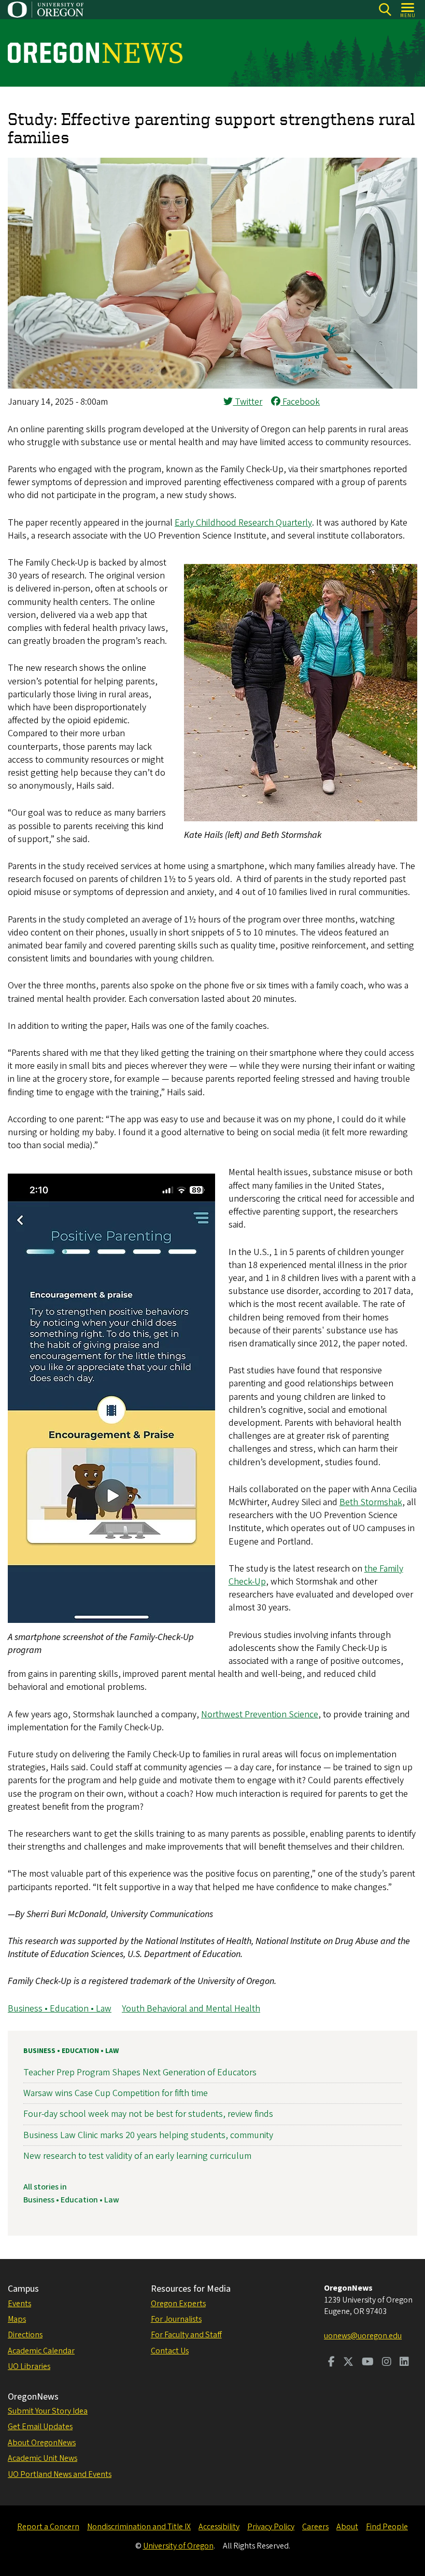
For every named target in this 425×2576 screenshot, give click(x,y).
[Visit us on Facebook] (331, 2363)
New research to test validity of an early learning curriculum (137, 2156)
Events (19, 2304)
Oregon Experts (178, 2304)
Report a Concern (48, 2527)
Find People (387, 2527)
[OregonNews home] (95, 53)
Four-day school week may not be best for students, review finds (148, 2114)
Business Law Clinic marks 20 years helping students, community (148, 2135)
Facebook (300, 402)
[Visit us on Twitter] (348, 2363)
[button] (212, 386)
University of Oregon (178, 2546)
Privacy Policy (271, 2527)
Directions (25, 2335)
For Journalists (176, 2319)
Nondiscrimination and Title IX (139, 2527)
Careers (315, 2527)
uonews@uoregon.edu (363, 2336)
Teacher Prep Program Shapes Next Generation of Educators (140, 2072)
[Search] (385, 10)
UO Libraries (29, 2366)
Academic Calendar (41, 2351)
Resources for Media (191, 2289)
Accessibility (219, 2527)
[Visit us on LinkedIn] (404, 2363)
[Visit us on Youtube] (368, 2363)
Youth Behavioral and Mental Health (191, 2009)
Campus (23, 2289)
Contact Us (170, 2351)
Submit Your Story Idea (48, 2411)
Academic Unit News (42, 2458)
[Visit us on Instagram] (387, 2363)
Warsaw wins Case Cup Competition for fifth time (116, 2093)
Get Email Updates (40, 2427)
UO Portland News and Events (60, 2474)
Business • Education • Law (60, 2009)
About (347, 2527)
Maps (17, 2319)
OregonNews (33, 2397)
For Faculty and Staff (186, 2335)
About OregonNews (42, 2443)
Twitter (247, 402)
